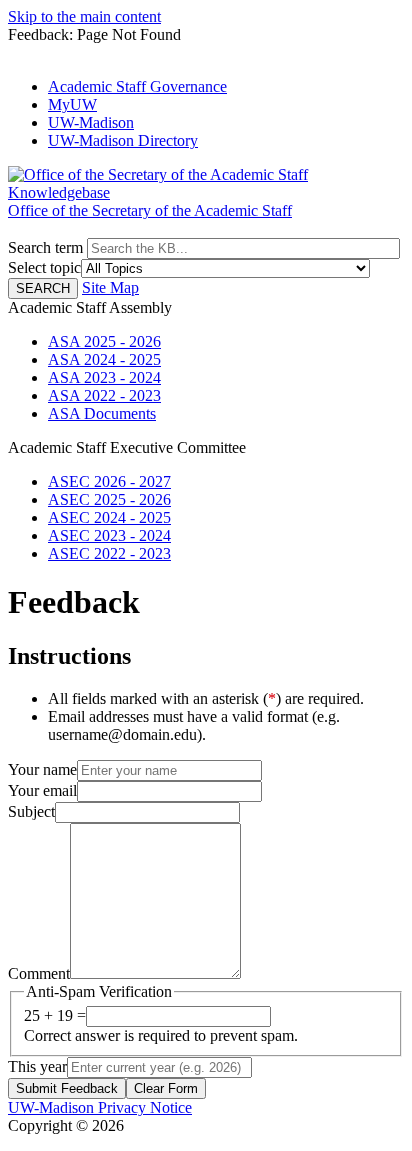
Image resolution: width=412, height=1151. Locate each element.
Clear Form (166, 1088)
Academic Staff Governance (137, 86)
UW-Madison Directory (123, 140)
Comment (39, 973)
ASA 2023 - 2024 (104, 377)
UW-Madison (91, 122)
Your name (42, 769)
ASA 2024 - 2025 (104, 359)
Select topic (44, 267)
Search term (45, 247)
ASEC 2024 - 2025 (109, 517)
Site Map (110, 287)
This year (37, 1066)
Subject (31, 811)
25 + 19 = (55, 1015)
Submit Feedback (67, 1088)
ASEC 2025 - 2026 (109, 499)
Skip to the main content (84, 16)
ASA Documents (102, 413)
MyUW (72, 104)
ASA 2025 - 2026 (104, 341)
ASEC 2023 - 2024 (109, 535)
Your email (42, 790)
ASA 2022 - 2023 (104, 395)
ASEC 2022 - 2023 (109, 553)
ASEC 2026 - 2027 (109, 481)
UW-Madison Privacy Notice (100, 1107)
